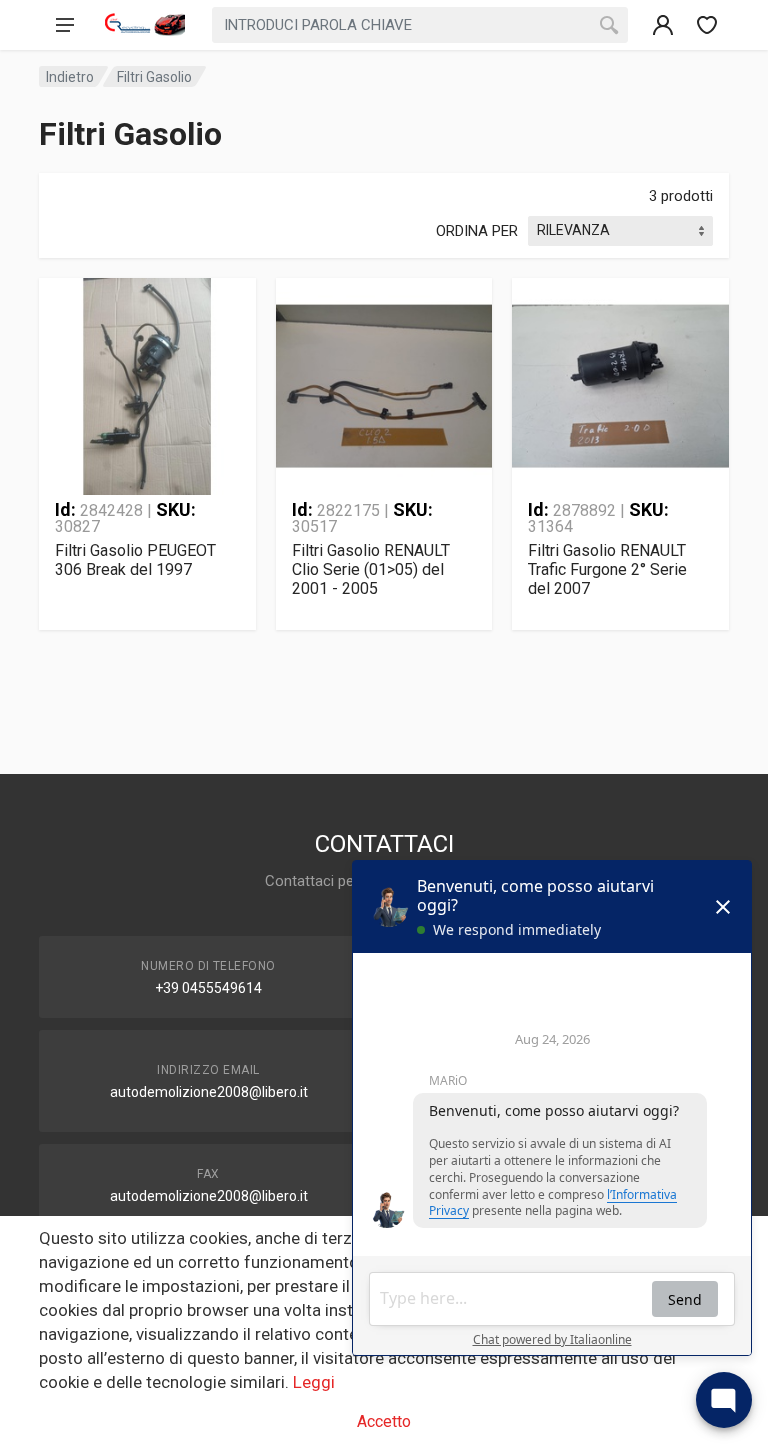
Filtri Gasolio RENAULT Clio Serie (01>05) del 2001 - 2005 (371, 569)
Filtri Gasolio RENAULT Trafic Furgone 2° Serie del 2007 (607, 569)
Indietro (70, 77)
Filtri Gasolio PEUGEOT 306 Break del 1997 (135, 560)
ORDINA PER (477, 231)
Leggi (314, 1382)
